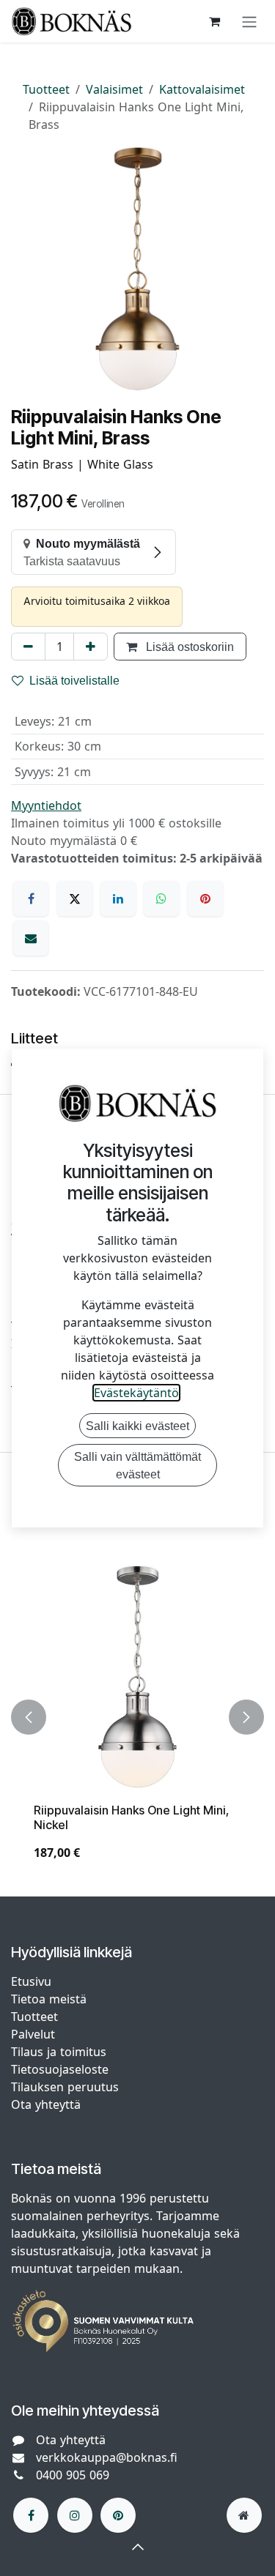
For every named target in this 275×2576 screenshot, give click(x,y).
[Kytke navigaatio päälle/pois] (249, 21)
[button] (29, 1717)
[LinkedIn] (118, 898)
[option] (137, 1717)
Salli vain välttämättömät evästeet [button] (137, 1465)
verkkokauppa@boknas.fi (107, 2457)
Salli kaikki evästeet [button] (137, 1426)
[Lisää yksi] (91, 647)
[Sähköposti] (31, 938)
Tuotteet (46, 89)
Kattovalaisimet (202, 89)
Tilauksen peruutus (65, 2087)
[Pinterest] (205, 898)
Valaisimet (114, 89)
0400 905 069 (73, 2475)
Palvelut (33, 2034)
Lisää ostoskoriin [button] (188, 647)
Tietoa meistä (49, 1999)
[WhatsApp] (161, 898)
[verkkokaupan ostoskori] (214, 21)
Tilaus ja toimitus (59, 2052)
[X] (75, 898)
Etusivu (31, 1981)
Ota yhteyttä (46, 2104)
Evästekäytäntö (136, 1393)
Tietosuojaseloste (62, 2069)
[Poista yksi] (28, 647)
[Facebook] (31, 898)
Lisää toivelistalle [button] (74, 680)
